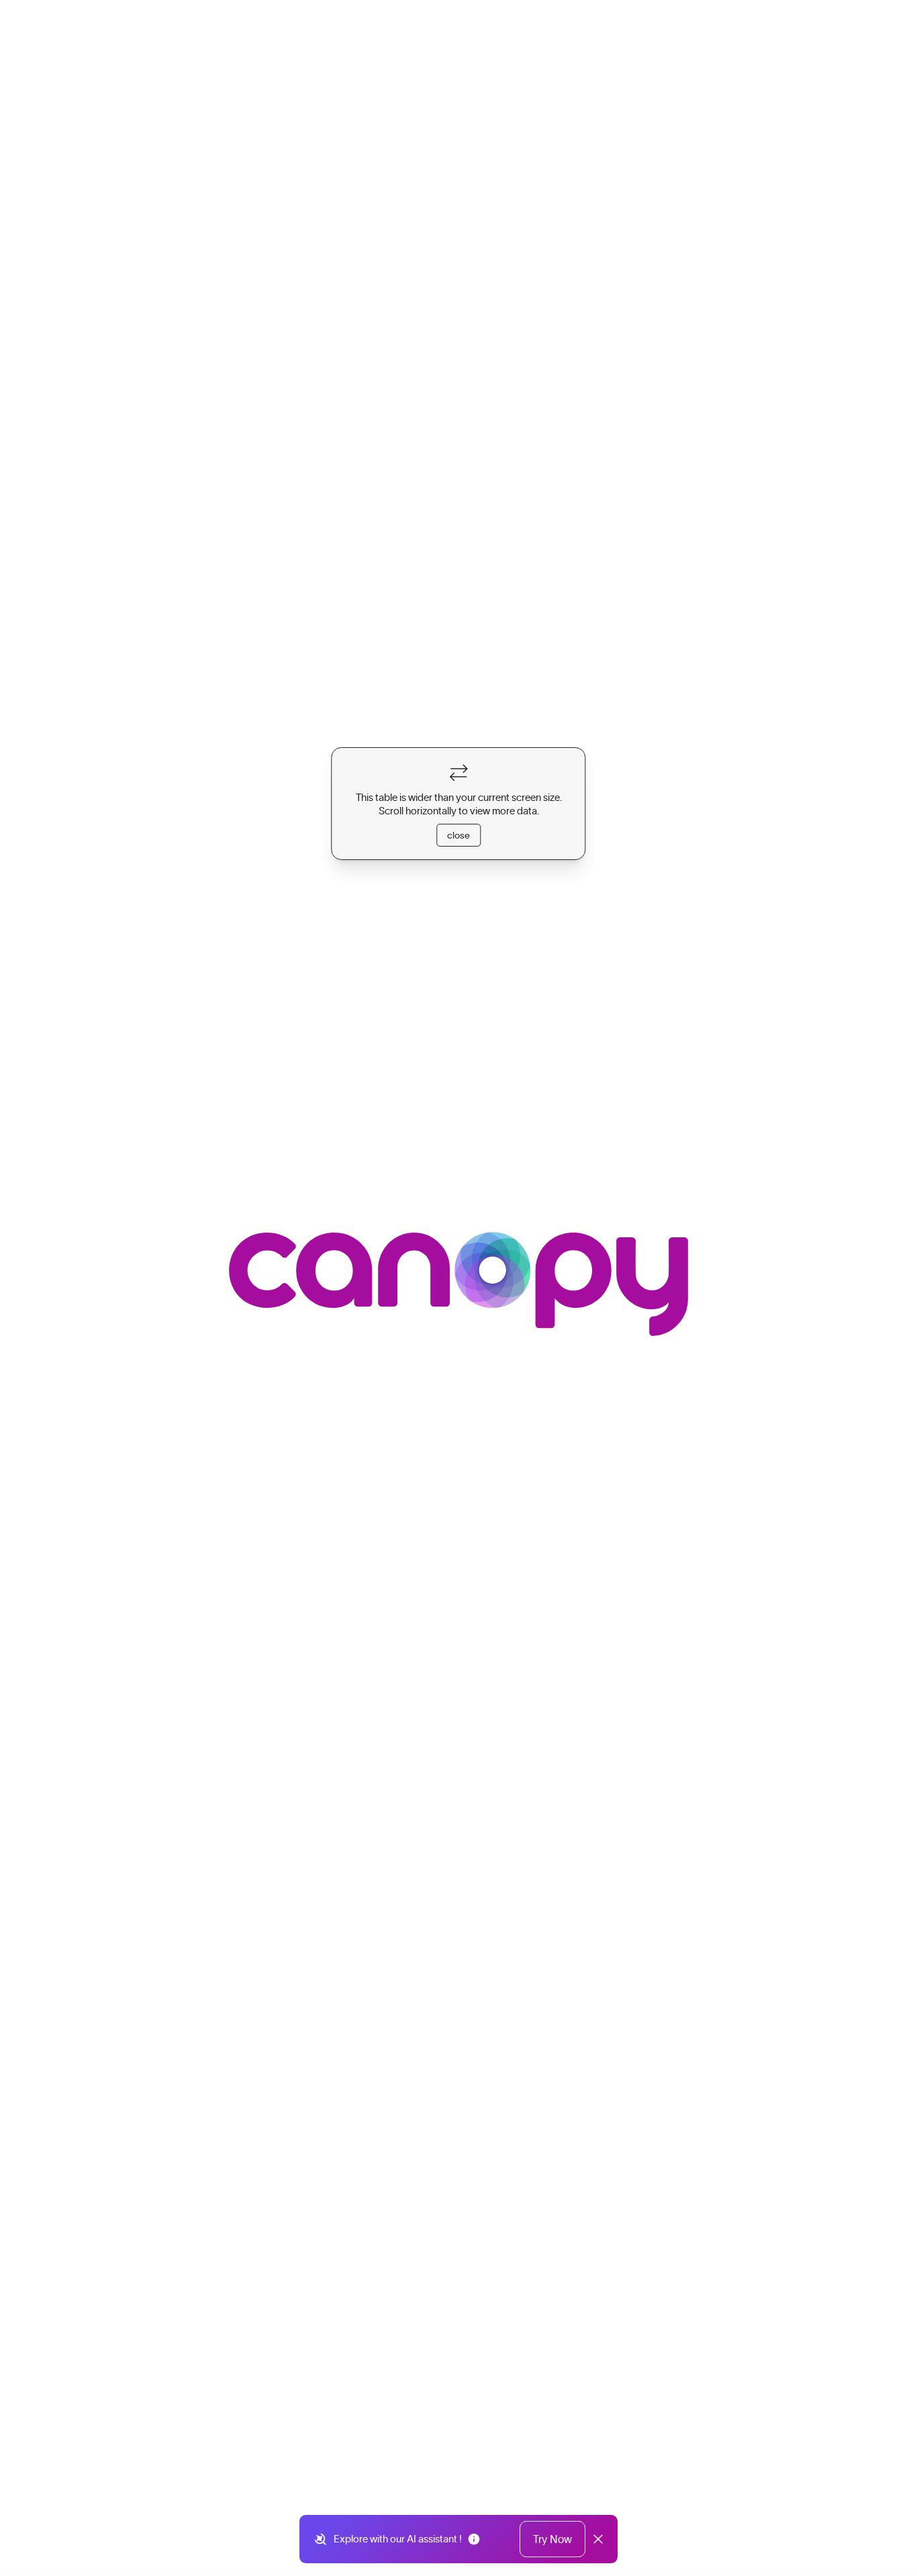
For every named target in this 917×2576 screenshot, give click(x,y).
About (389, 338)
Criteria (445, 338)
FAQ (496, 338)
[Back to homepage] (83, 27)
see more (214, 809)
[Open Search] (701, 28)
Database (329, 338)
